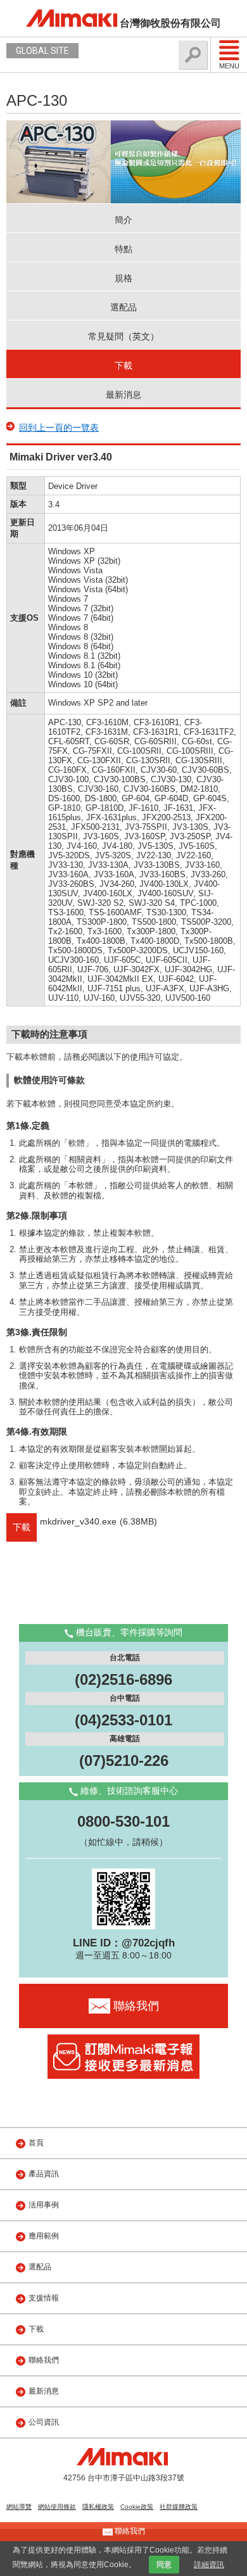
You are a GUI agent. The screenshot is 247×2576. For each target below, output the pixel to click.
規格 (123, 278)
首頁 (36, 2143)
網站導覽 (19, 2507)
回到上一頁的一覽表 (59, 428)
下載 (123, 365)
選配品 (123, 307)
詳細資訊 (209, 2565)
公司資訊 (44, 2422)
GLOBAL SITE (42, 51)
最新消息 (123, 395)
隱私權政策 (98, 2507)
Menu (229, 66)
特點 (123, 249)
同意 (164, 2565)
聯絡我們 (44, 2360)
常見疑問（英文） (123, 336)
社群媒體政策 (179, 2507)
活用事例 (44, 2205)
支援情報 (44, 2298)
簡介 (123, 220)
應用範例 (44, 2236)
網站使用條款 (57, 2507)
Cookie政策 (137, 2507)
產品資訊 (44, 2174)
